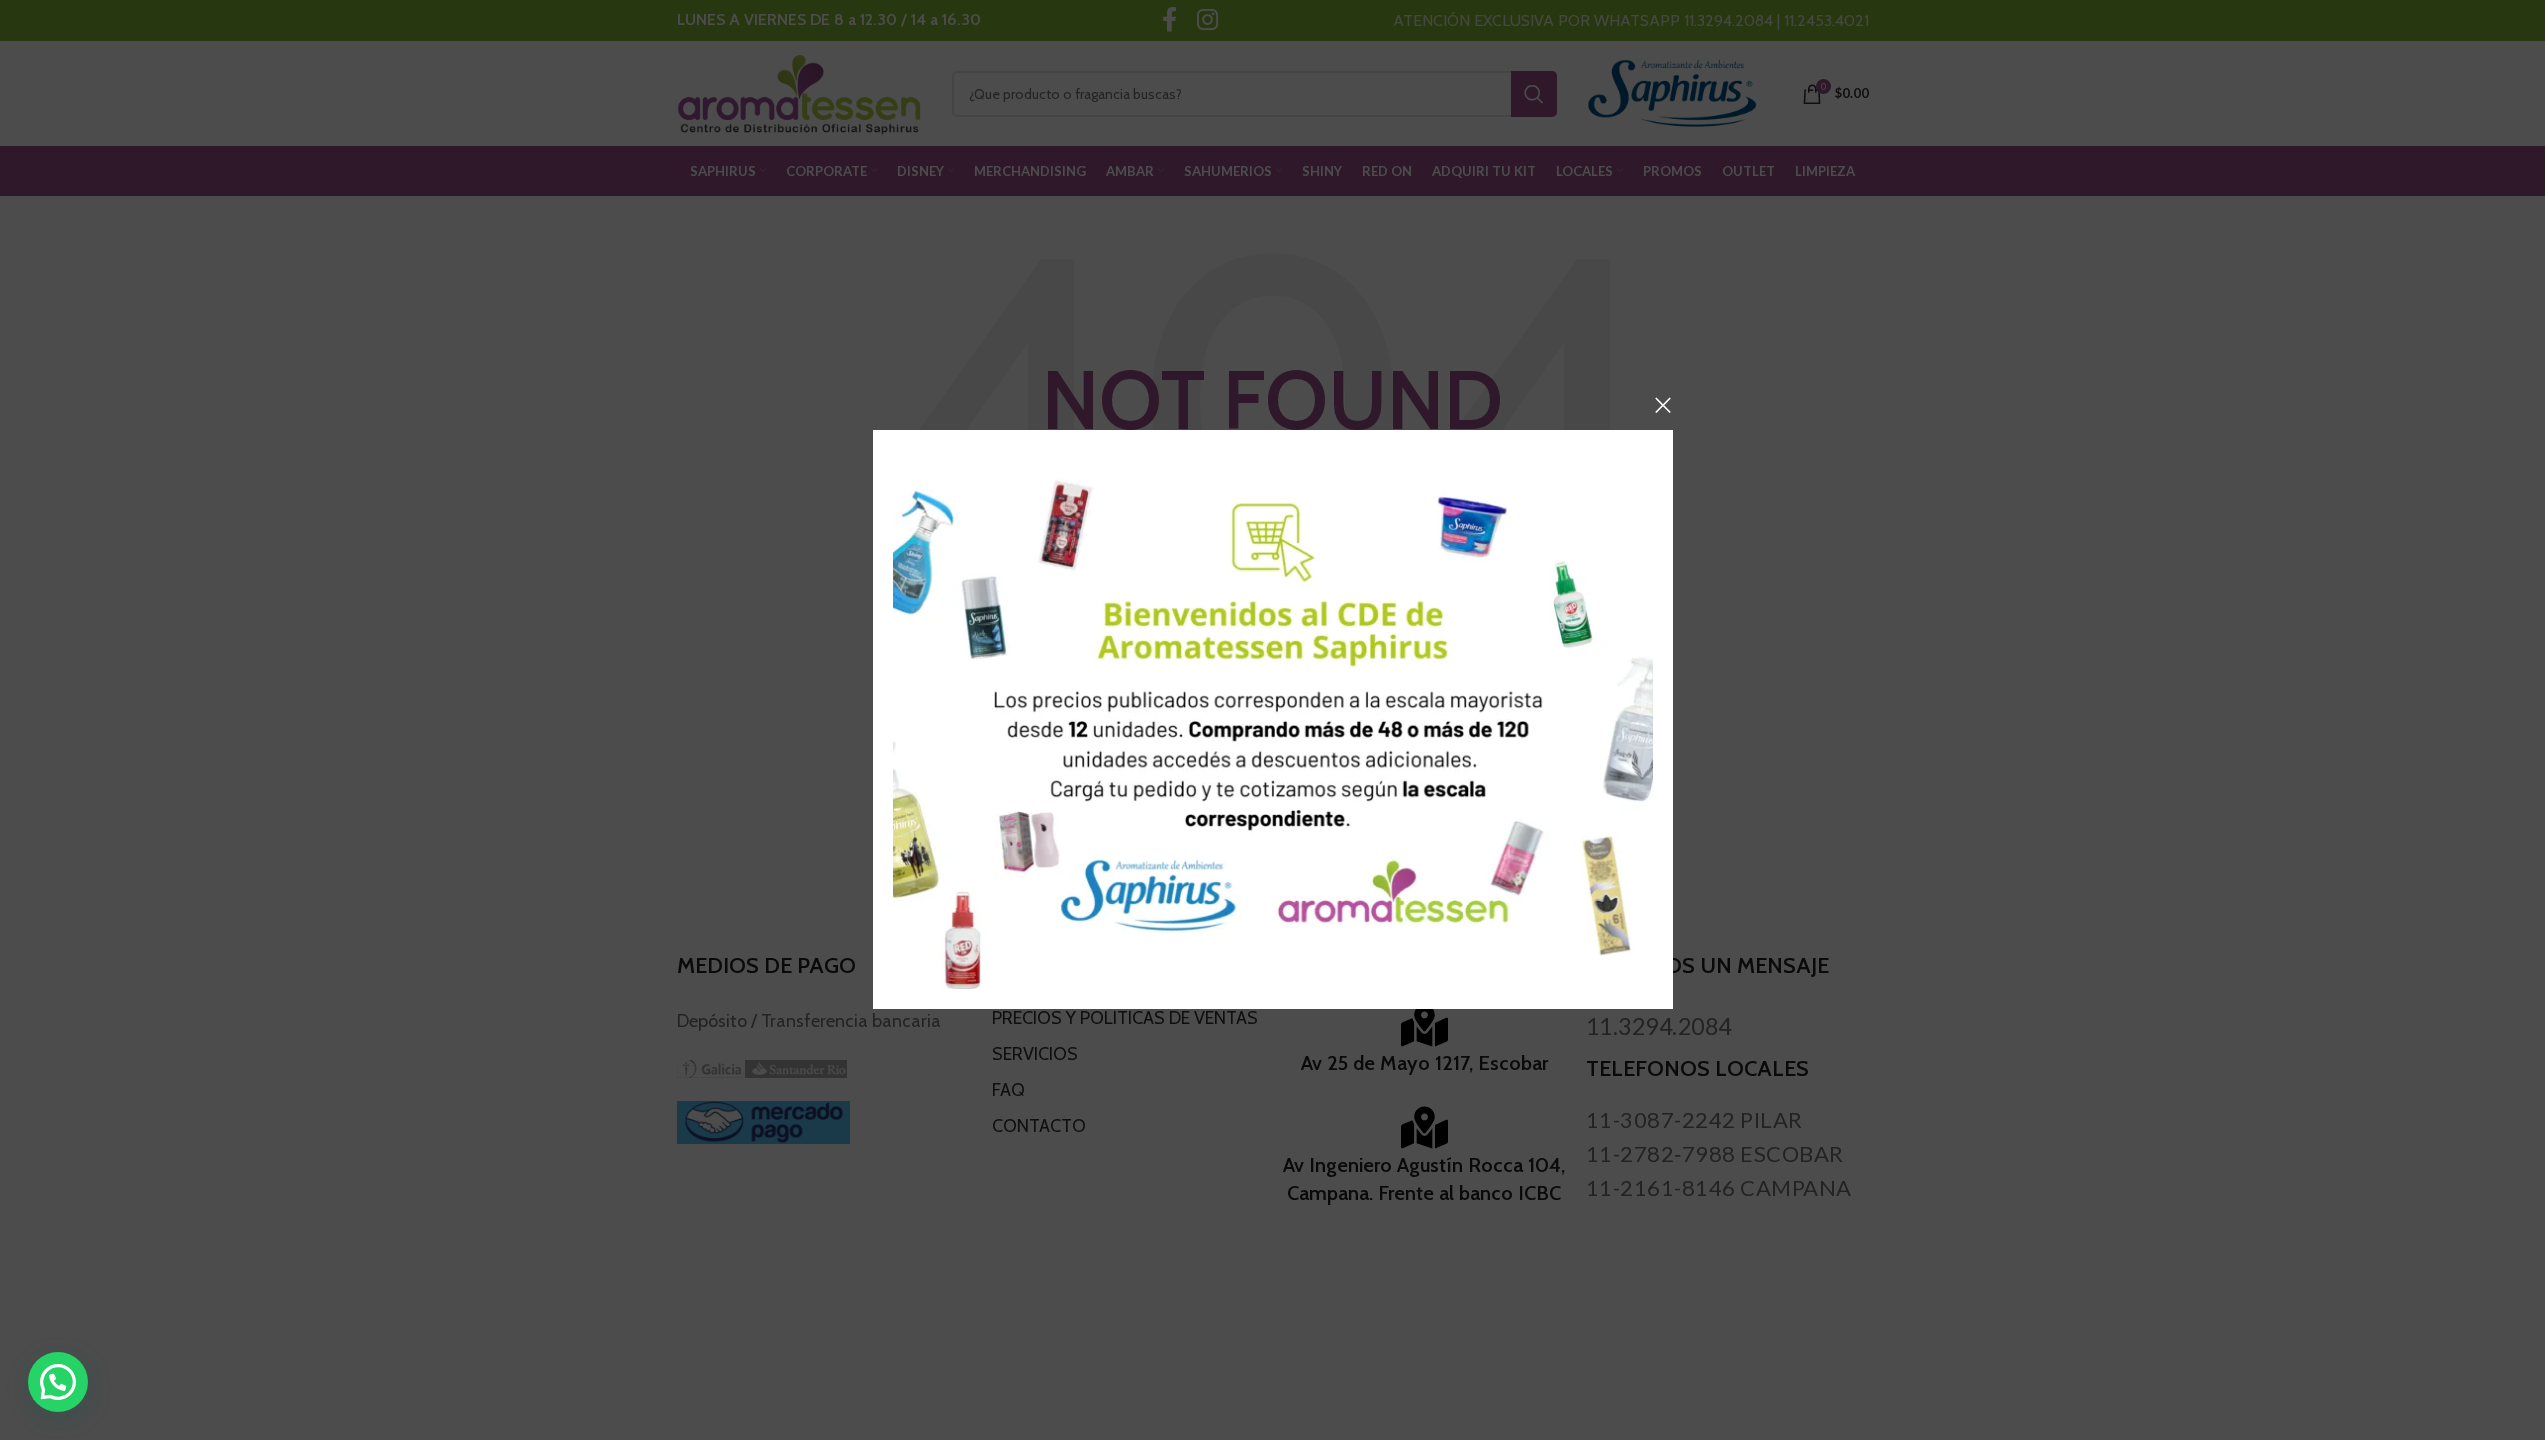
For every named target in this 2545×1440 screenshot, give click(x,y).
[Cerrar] (1663, 405)
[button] (58, 1382)
